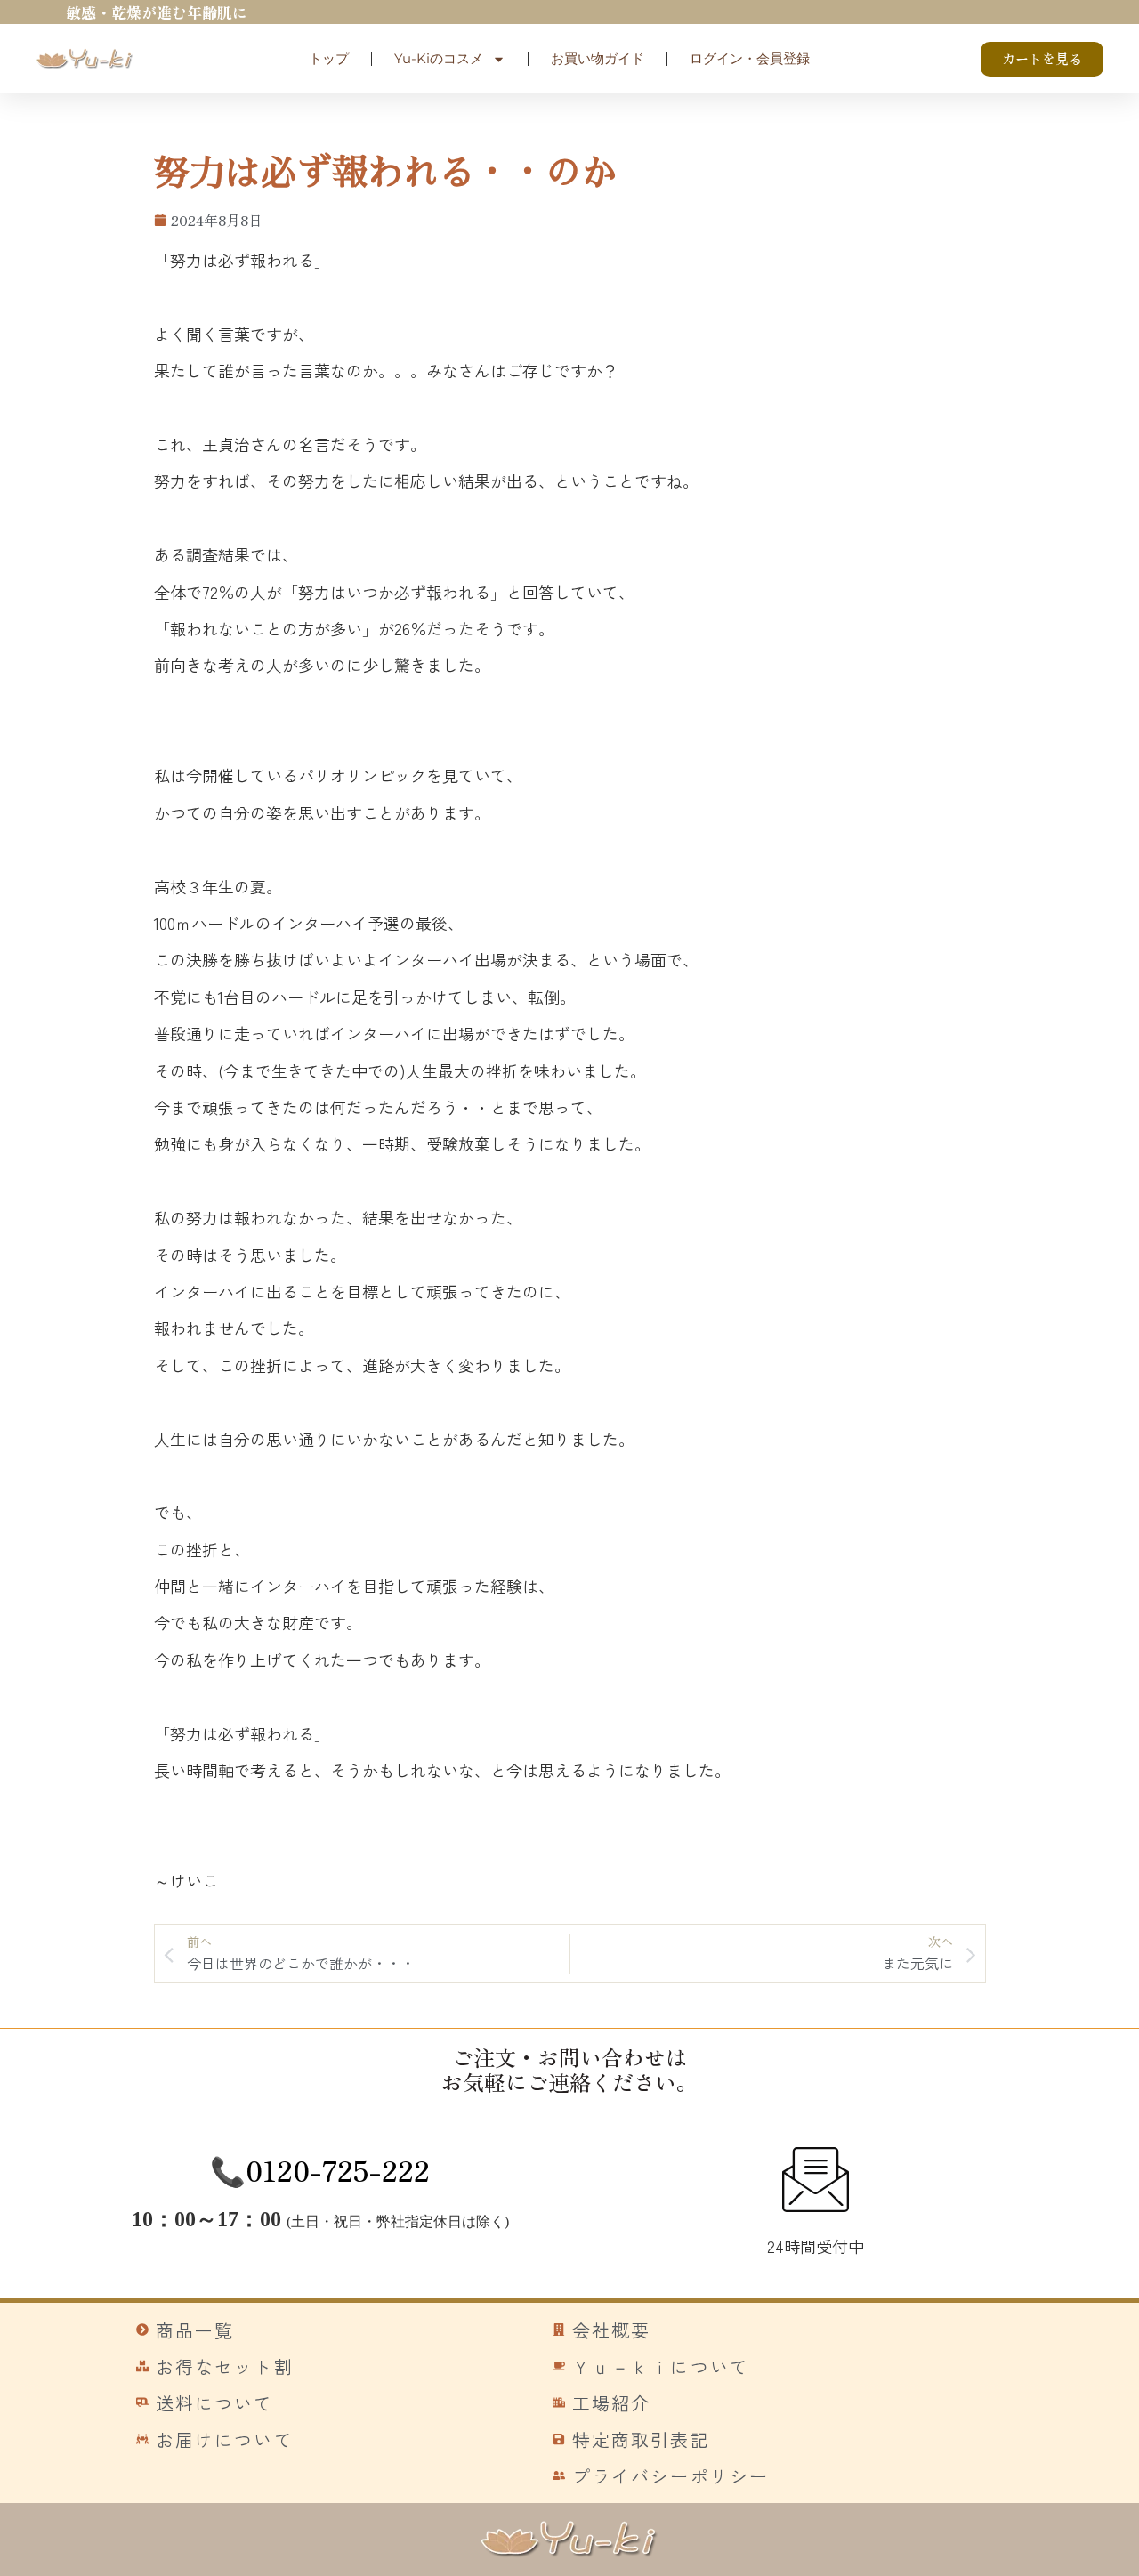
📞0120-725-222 (320, 2169)
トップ (329, 58)
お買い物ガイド (598, 58)
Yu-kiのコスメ (439, 58)
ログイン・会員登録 (750, 58)
